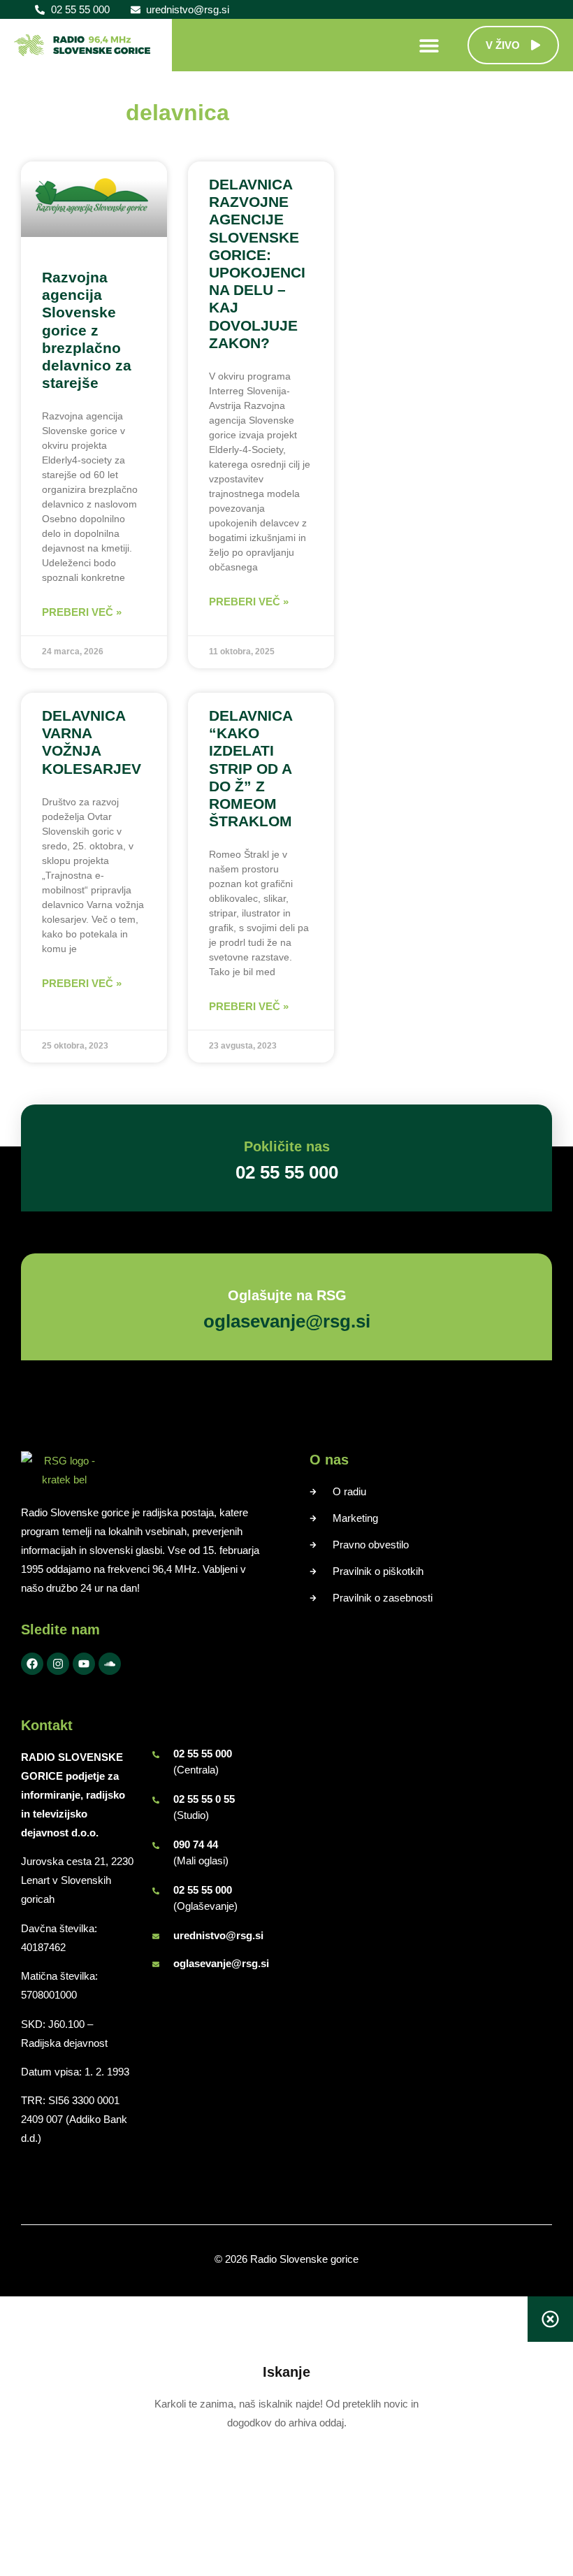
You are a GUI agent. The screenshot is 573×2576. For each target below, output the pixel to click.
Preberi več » (82, 612)
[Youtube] (84, 1664)
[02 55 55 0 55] (156, 1800)
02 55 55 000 (203, 1754)
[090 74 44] (156, 1845)
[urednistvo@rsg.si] (156, 1936)
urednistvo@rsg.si (218, 1935)
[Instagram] (58, 1664)
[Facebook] (32, 1664)
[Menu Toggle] (429, 45)
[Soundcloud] (110, 1664)
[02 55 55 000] (156, 1755)
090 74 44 (196, 1844)
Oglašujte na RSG (286, 1295)
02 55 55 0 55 (204, 1799)
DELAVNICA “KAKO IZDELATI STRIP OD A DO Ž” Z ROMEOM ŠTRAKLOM (251, 768)
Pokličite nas (287, 1146)
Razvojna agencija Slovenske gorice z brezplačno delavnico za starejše (87, 330)
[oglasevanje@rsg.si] (156, 1964)
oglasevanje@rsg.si (221, 1963)
